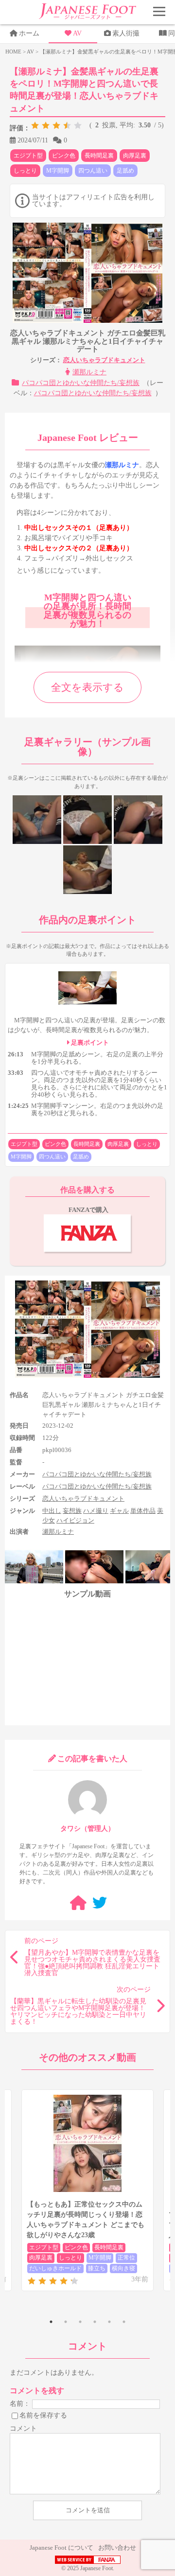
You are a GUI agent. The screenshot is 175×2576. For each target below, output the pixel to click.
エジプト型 (28, 156)
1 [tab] (51, 2322)
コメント (23, 2428)
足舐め (125, 171)
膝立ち (97, 2268)
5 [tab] (109, 2322)
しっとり (25, 171)
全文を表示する (87, 687)
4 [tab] (95, 2322)
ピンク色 (64, 156)
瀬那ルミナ (89, 372)
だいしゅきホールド (55, 2268)
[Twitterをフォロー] (100, 1903)
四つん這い (93, 171)
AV (77, 33)
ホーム (29, 33)
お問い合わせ (117, 2548)
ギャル (119, 1511)
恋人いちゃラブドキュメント (104, 360)
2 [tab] (66, 2322)
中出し (52, 1511)
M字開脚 (58, 171)
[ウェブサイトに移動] (78, 1903)
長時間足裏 (99, 156)
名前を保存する (43, 2415)
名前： (20, 2404)
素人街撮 (126, 33)
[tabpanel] (87, 2190)
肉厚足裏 (135, 156)
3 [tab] (80, 2322)
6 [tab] (124, 2322)
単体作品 (143, 1511)
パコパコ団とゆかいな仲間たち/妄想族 (81, 383)
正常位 (126, 2258)
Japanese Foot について (61, 2548)
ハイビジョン (75, 1520)
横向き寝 (123, 2268)
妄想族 (72, 1511)
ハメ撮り (96, 1511)
